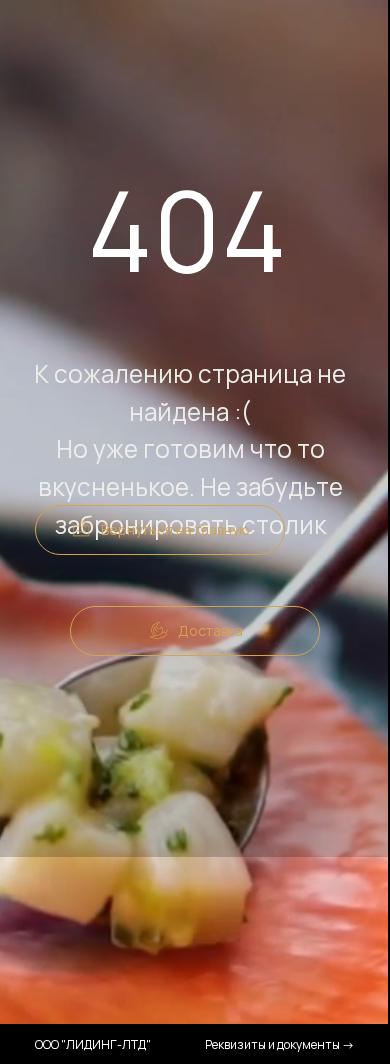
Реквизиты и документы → (280, 1044)
